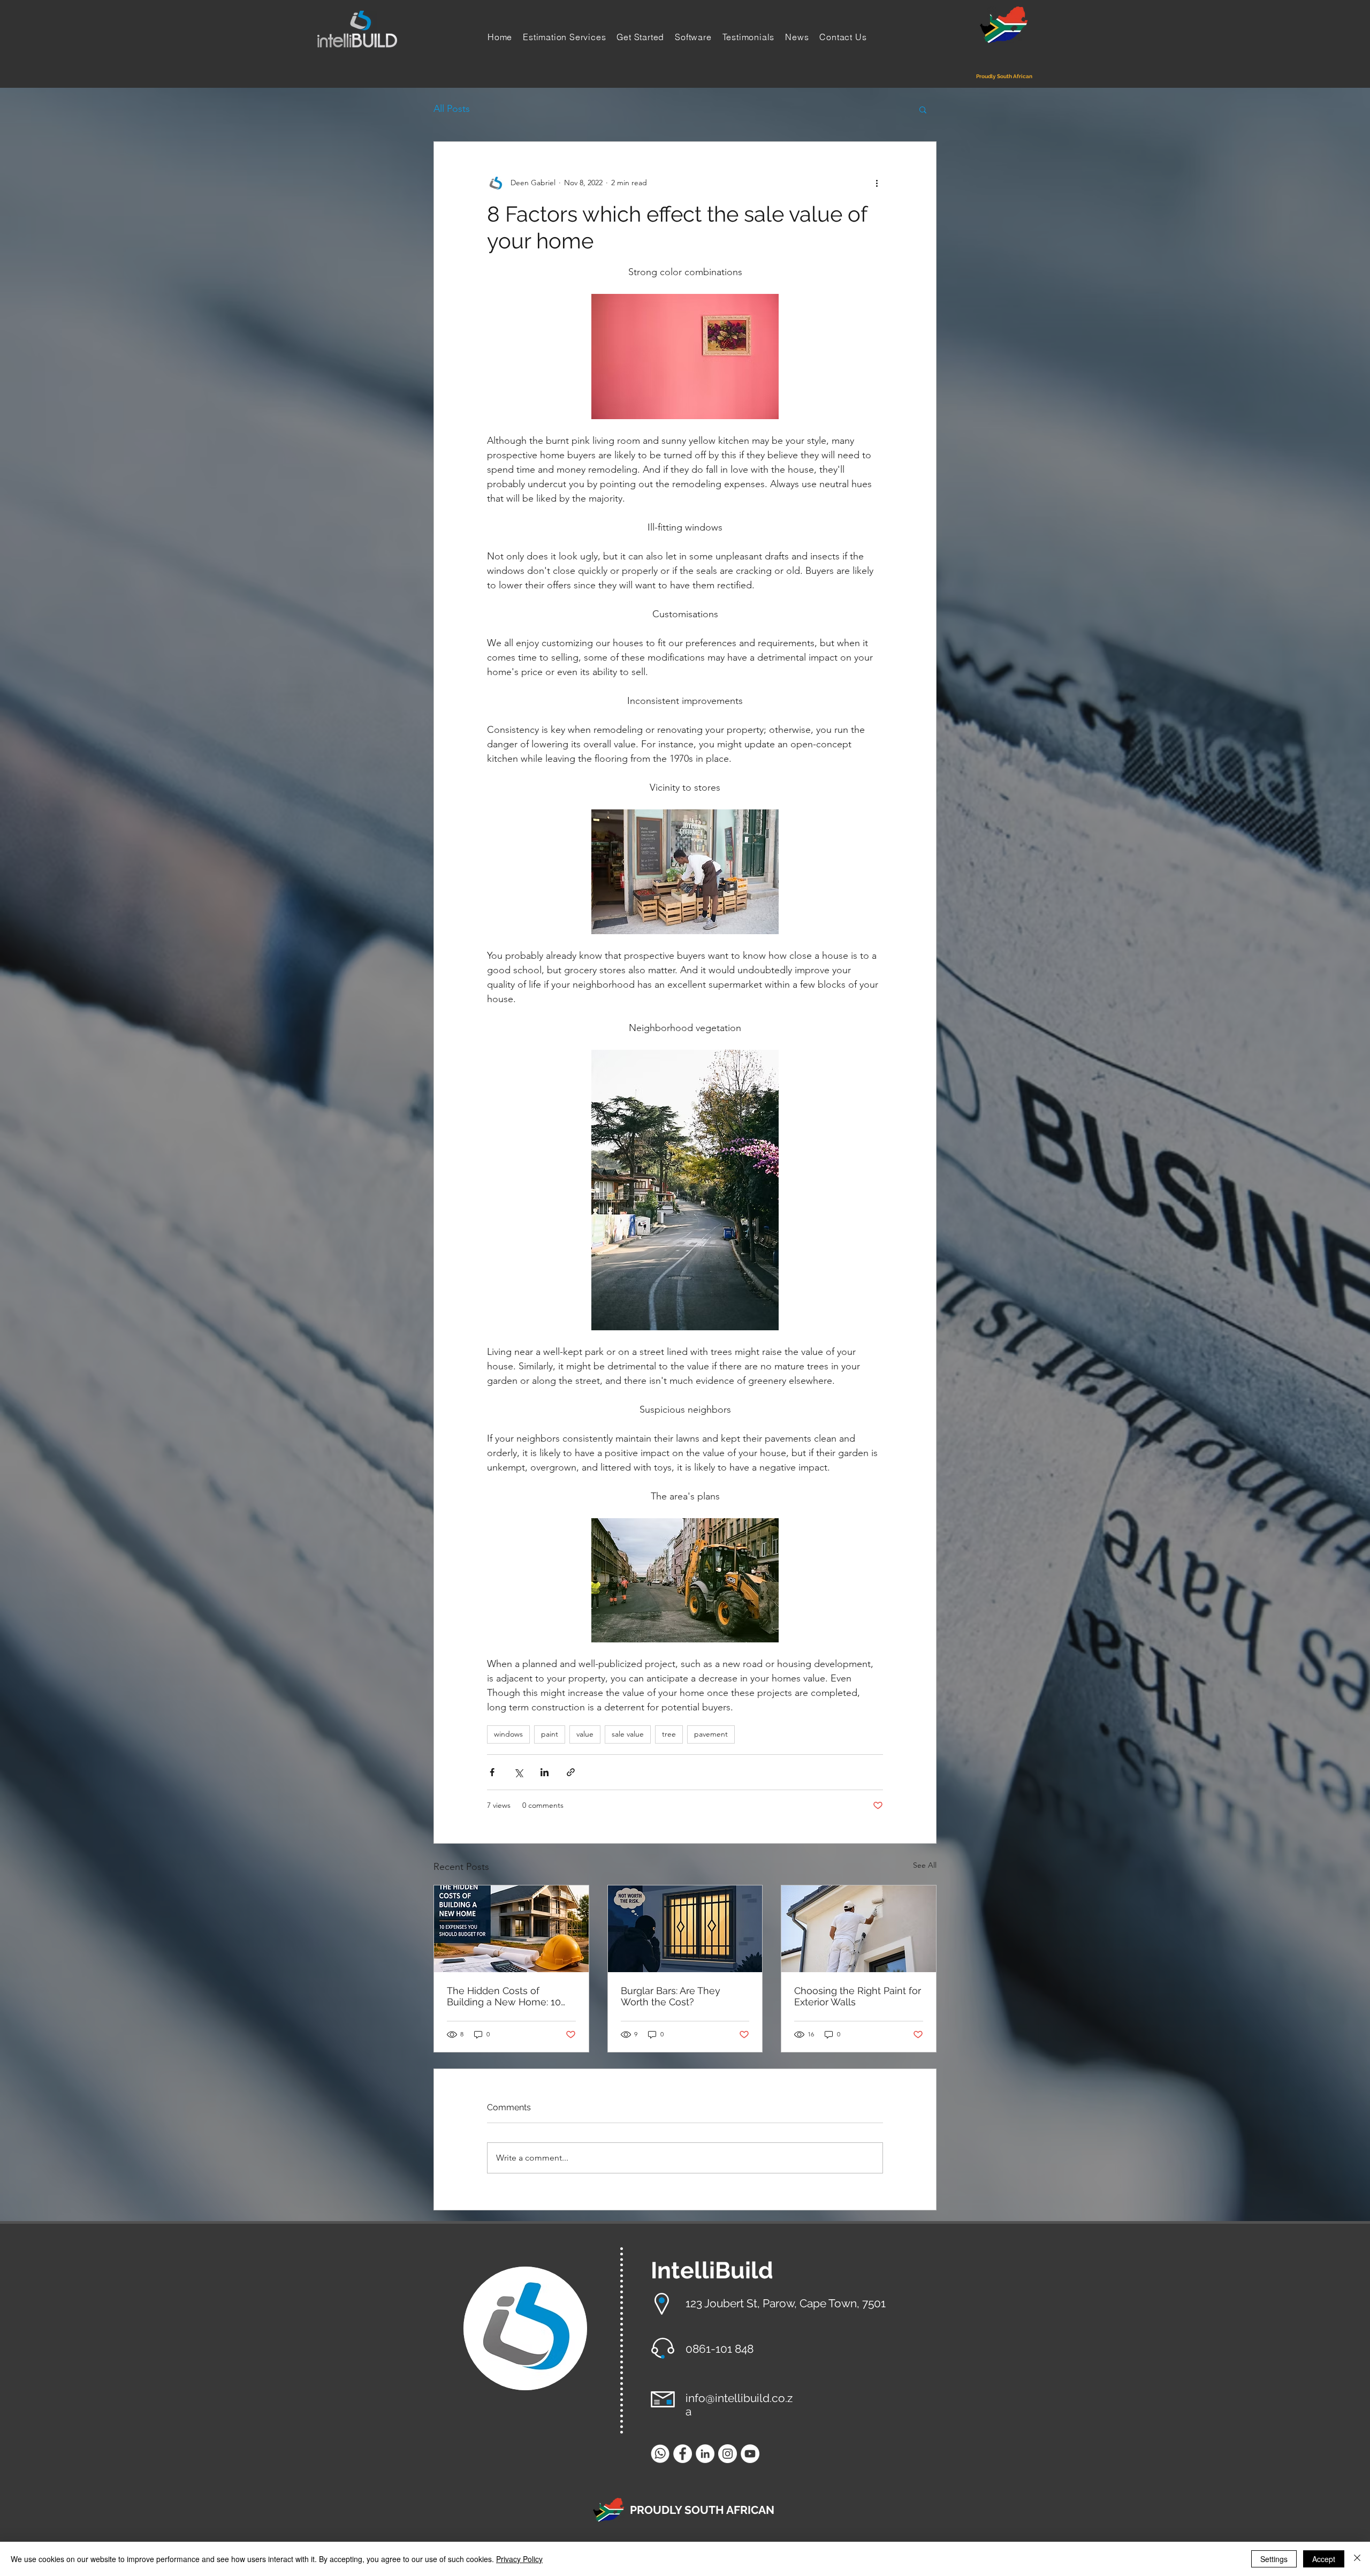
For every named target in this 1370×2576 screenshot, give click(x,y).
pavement (711, 1734)
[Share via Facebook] (492, 1772)
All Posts (452, 109)
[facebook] (683, 2454)
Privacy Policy (519, 2559)
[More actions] (877, 183)
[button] (923, 109)
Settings (1274, 2559)
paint (550, 1734)
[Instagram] (728, 2454)
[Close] (1357, 2559)
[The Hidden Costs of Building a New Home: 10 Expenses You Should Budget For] (511, 1929)
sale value (628, 1734)
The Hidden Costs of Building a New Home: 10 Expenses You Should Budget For (504, 1996)
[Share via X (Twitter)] (518, 1772)
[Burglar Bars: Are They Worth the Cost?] (685, 1929)
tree (669, 1734)
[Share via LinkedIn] (545, 1772)
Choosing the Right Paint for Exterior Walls (858, 1996)
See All (925, 1865)
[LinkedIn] (705, 2454)
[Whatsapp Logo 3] (660, 2454)
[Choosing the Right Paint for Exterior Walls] (859, 1929)
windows (508, 1734)
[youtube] (750, 2454)
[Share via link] (571, 1772)
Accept (1324, 2559)
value (585, 1734)
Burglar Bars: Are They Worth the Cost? (671, 1996)
